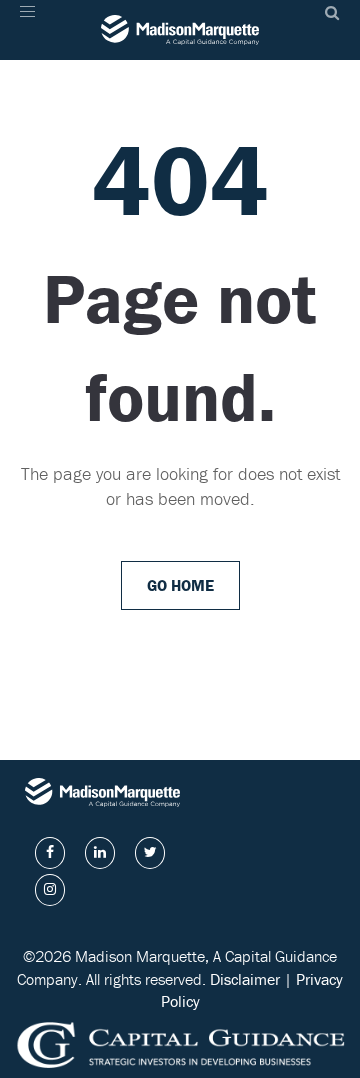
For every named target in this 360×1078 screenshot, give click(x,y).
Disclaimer (245, 979)
